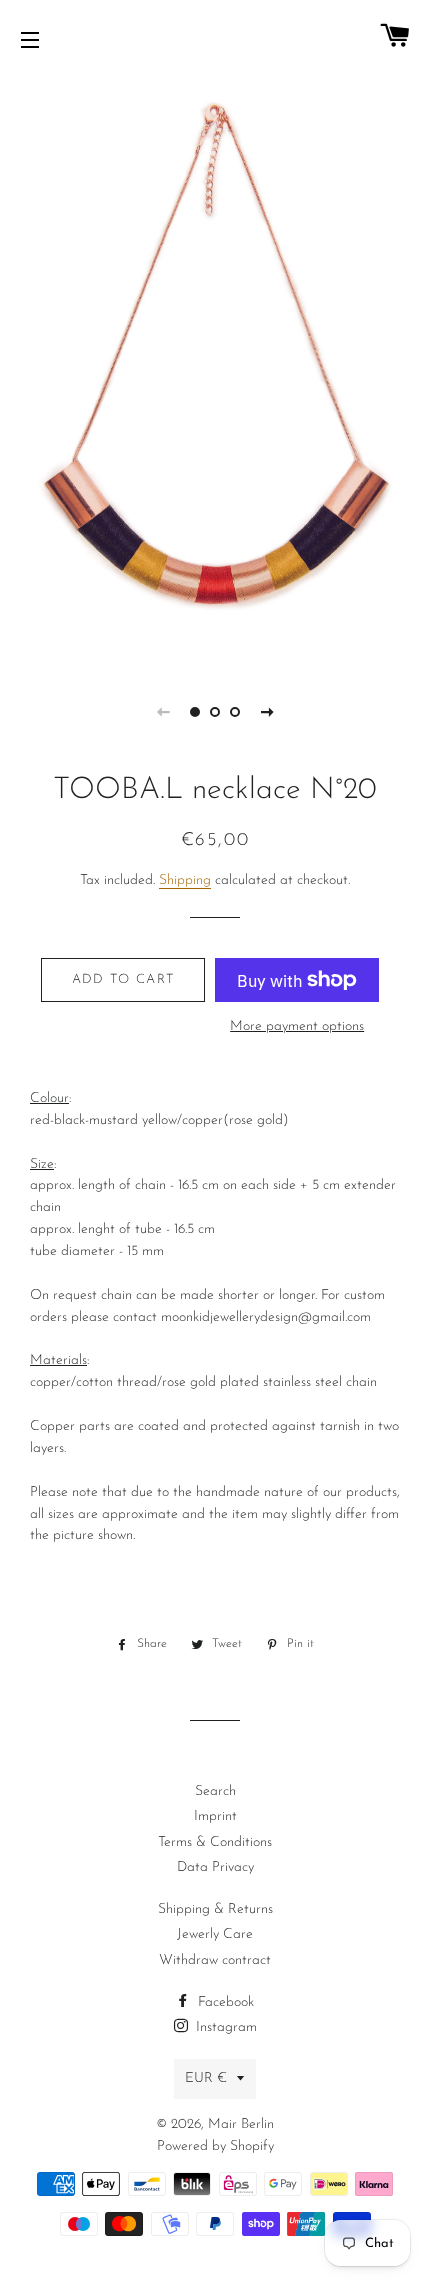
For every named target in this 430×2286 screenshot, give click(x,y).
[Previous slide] (163, 712)
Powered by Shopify (215, 2146)
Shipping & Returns (215, 1909)
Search (215, 1791)
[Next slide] (267, 712)
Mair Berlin (241, 2124)
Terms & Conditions (215, 1842)
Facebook (224, 2002)
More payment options (297, 1026)
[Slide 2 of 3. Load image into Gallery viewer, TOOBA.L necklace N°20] (215, 712)
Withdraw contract (215, 1960)
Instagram (224, 2027)
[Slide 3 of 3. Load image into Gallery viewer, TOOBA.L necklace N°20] (235, 712)
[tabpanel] (215, 370)
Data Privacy (215, 1867)
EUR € (206, 2078)
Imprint (215, 1816)
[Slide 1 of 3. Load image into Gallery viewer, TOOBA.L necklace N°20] (195, 712)
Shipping (185, 880)
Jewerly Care (215, 1934)
